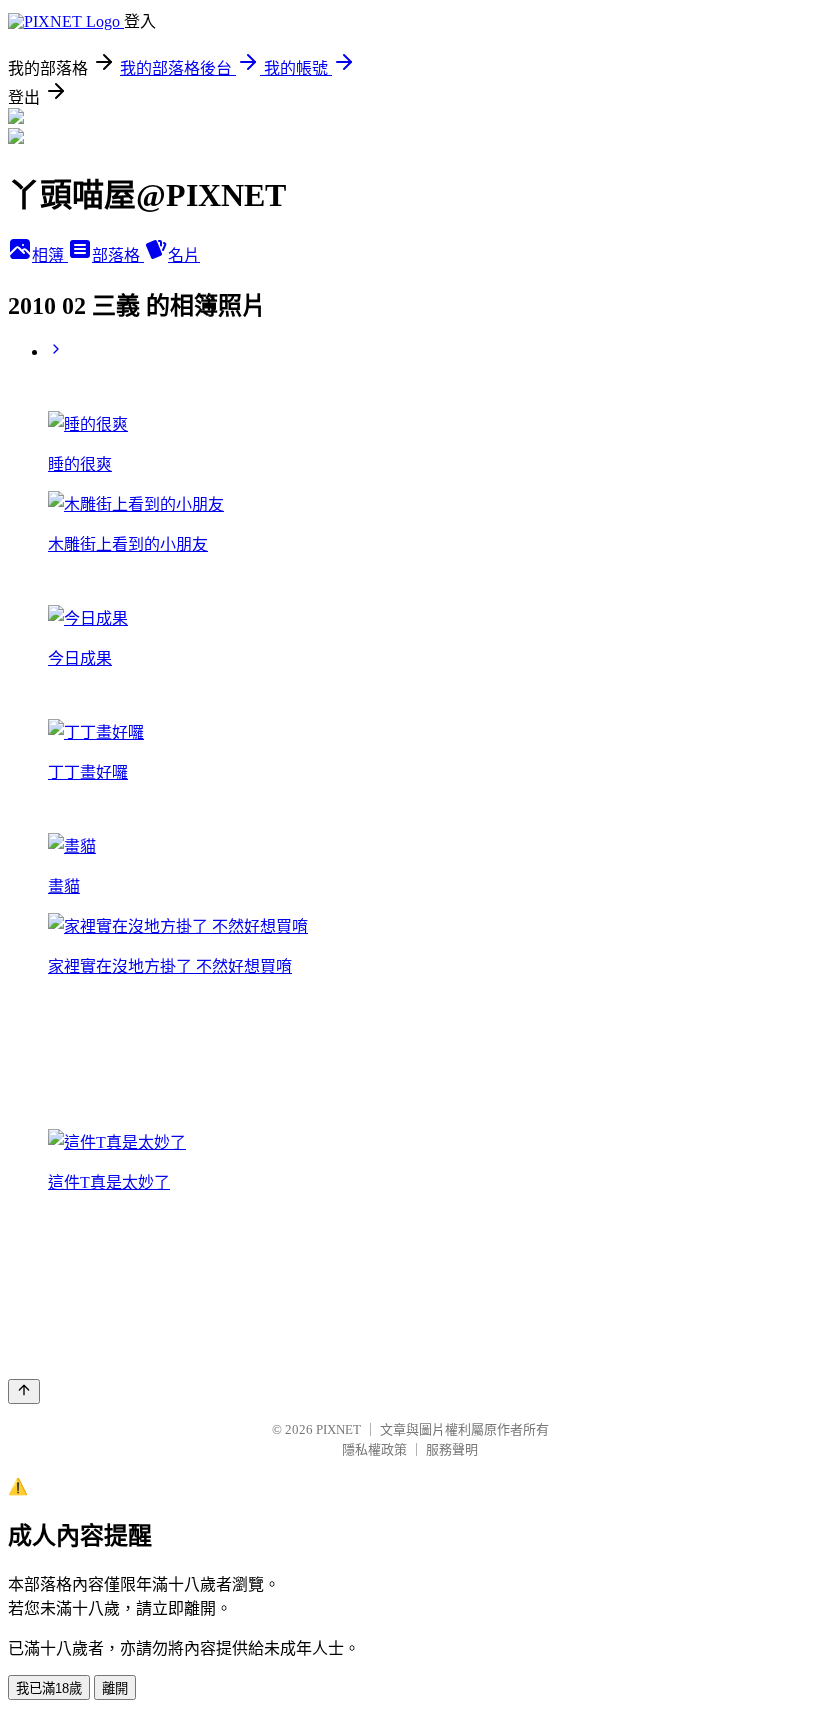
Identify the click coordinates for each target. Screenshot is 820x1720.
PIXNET (338, 1429)
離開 (115, 1688)
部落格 (118, 255)
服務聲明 (452, 1449)
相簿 (50, 255)
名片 (184, 255)
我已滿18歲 (49, 1688)
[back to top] (24, 1391)
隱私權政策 (374, 1449)
